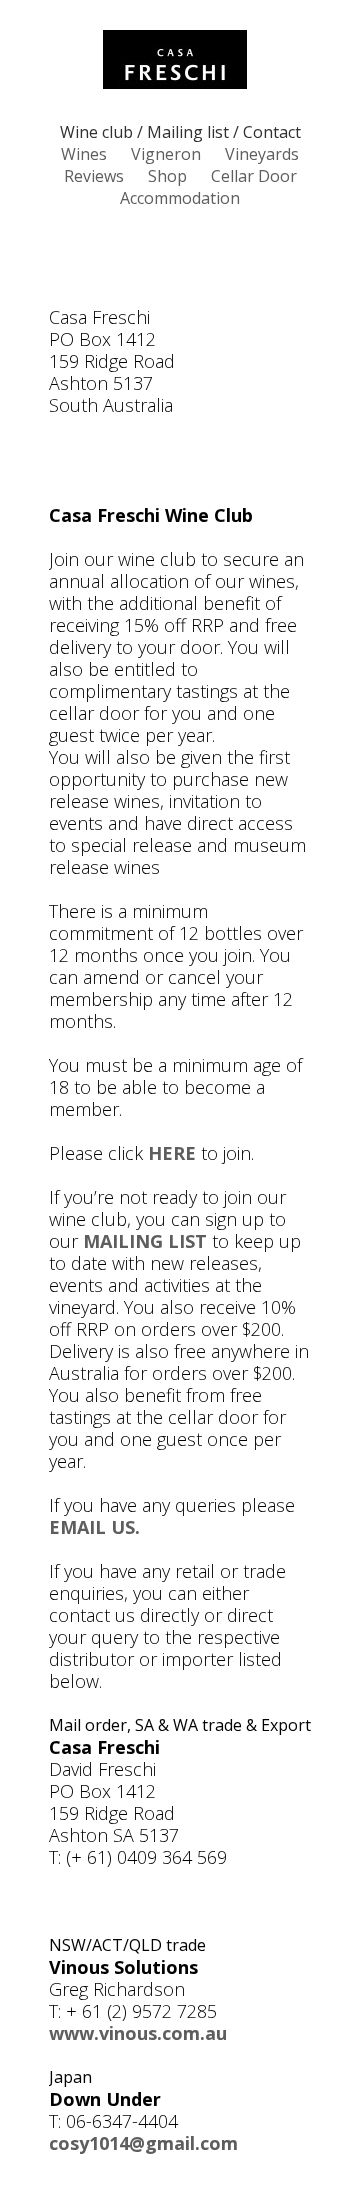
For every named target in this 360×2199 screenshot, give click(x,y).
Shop (167, 176)
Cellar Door (254, 176)
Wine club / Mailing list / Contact (180, 132)
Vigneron (166, 154)
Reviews (94, 176)
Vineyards (262, 154)
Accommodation (180, 198)
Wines (84, 154)
